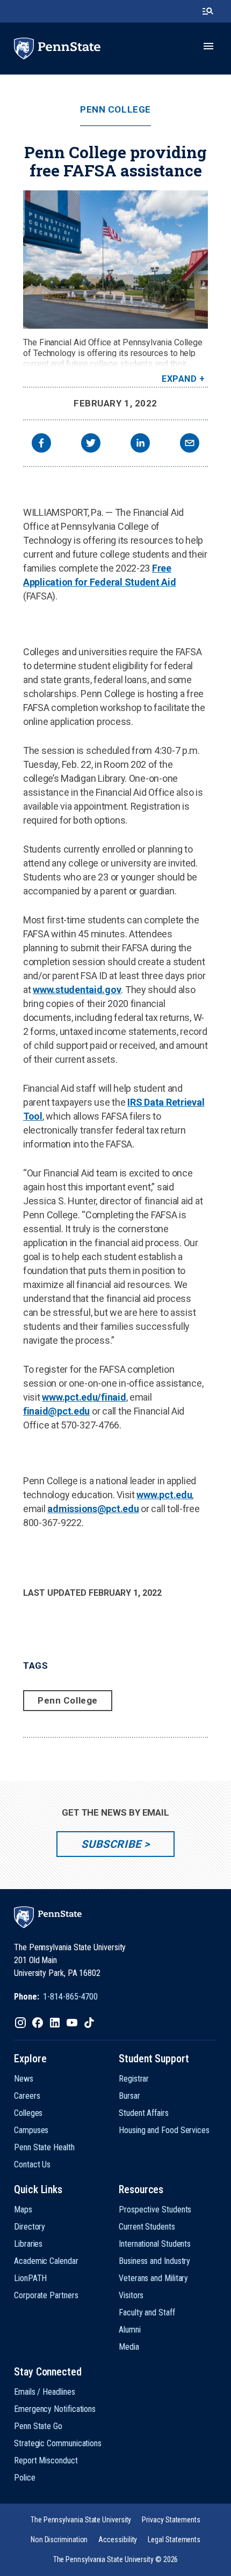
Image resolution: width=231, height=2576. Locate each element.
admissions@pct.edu (93, 1509)
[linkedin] (140, 444)
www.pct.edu (164, 1495)
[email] (190, 444)
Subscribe (111, 1844)
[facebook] (41, 444)
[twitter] (91, 444)
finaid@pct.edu (56, 1411)
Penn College (115, 110)
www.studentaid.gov (77, 990)
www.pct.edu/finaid (84, 1397)
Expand (179, 379)
